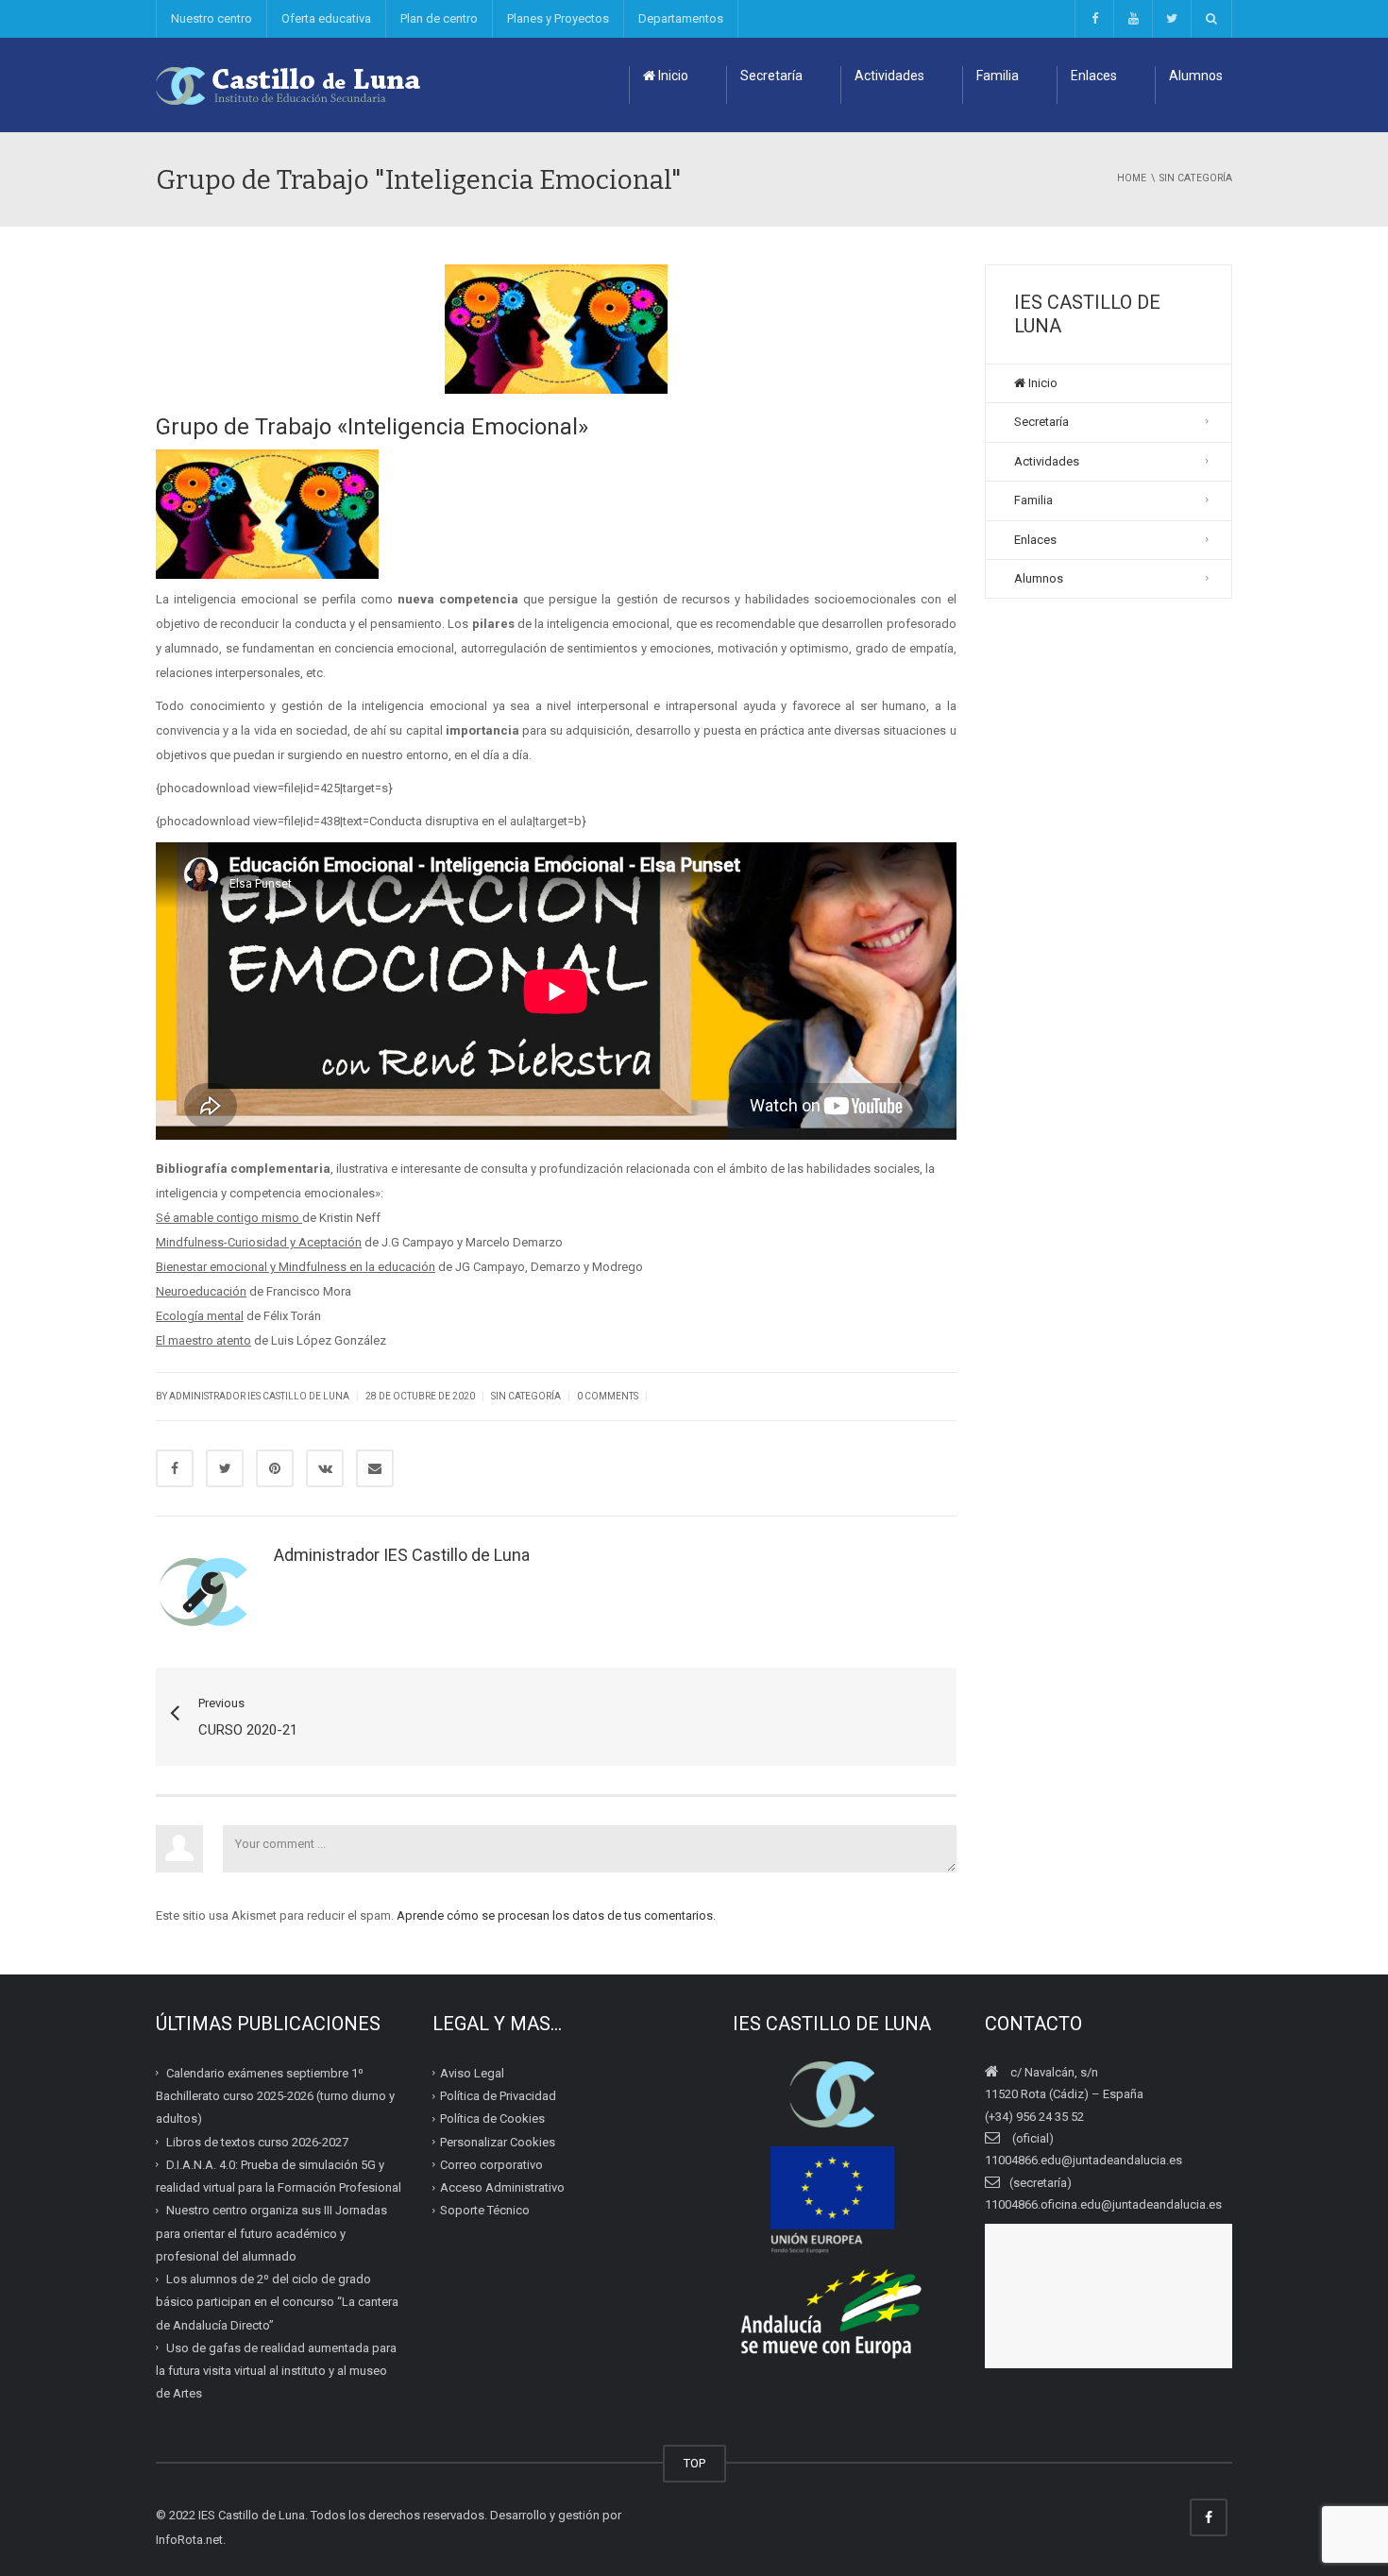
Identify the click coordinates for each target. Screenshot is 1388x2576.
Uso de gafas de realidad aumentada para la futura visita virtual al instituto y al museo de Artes (276, 2371)
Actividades (889, 76)
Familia (998, 76)
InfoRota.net (189, 2540)
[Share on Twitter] (225, 1468)
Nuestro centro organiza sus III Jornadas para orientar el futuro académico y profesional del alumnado (271, 2233)
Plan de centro (439, 18)
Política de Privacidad (498, 2096)
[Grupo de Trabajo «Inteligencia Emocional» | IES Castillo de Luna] (289, 85)
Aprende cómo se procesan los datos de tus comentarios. (556, 1915)
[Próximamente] (1133, 19)
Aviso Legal (472, 2073)
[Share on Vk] (325, 1468)
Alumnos (1196, 76)
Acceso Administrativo (502, 2187)
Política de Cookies (492, 2118)
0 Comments (608, 1396)
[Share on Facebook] (175, 1468)
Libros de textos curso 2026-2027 (257, 2141)
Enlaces (1094, 76)
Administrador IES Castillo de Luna (259, 1396)
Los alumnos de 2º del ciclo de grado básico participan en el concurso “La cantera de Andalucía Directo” (277, 2302)
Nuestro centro (212, 18)
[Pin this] (275, 1468)
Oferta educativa (326, 18)
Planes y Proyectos (558, 18)
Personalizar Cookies (498, 2141)
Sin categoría (526, 1396)
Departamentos (681, 18)
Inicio (672, 76)
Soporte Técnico (485, 2210)
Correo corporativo (491, 2165)
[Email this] (375, 1468)
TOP (694, 2463)
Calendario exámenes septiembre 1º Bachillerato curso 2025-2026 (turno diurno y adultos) (275, 2096)
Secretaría (771, 76)
